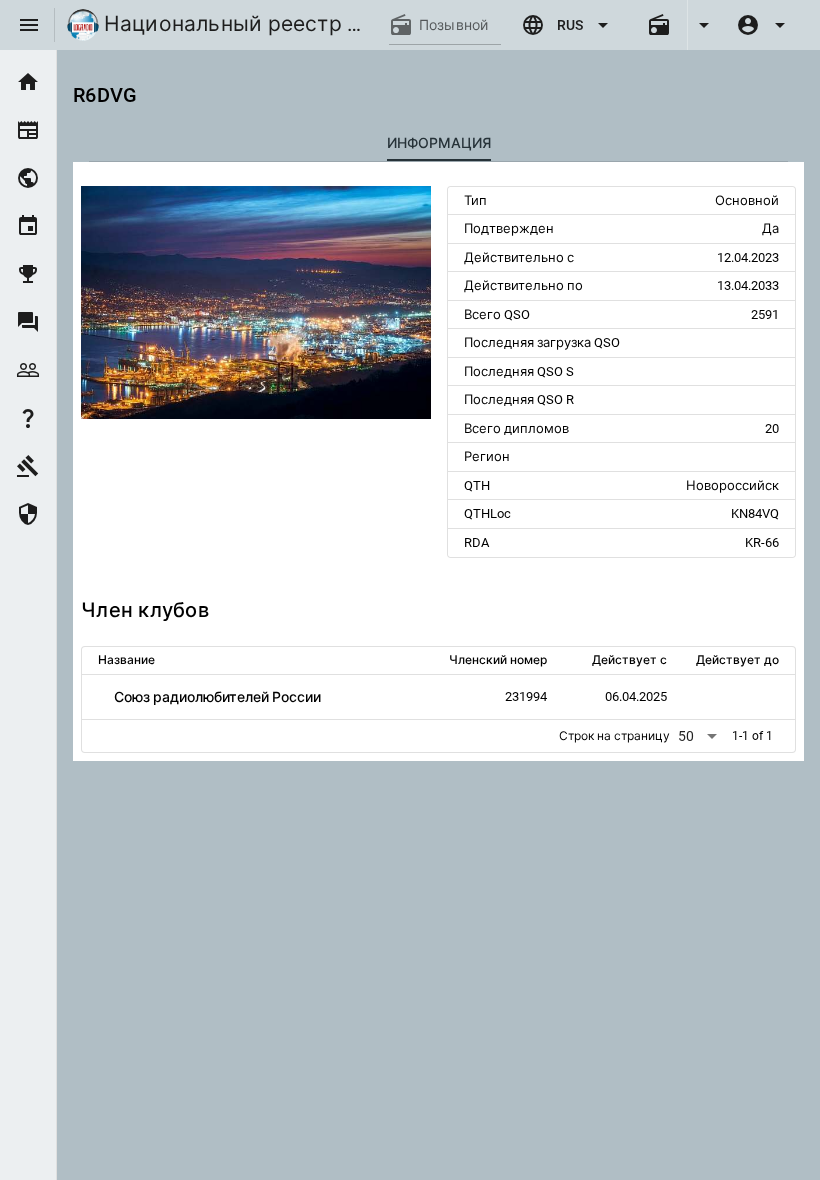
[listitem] (28, 82)
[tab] (438, 143)
